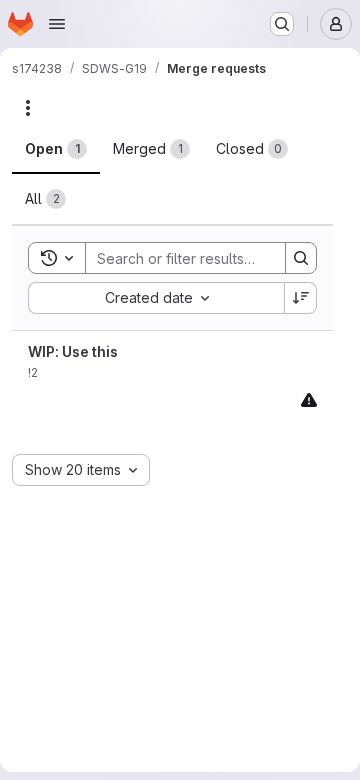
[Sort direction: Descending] (301, 298)
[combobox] (156, 298)
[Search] (301, 258)
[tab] (56, 149)
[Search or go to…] (282, 24)
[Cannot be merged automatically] (309, 399)
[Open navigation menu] (57, 24)
